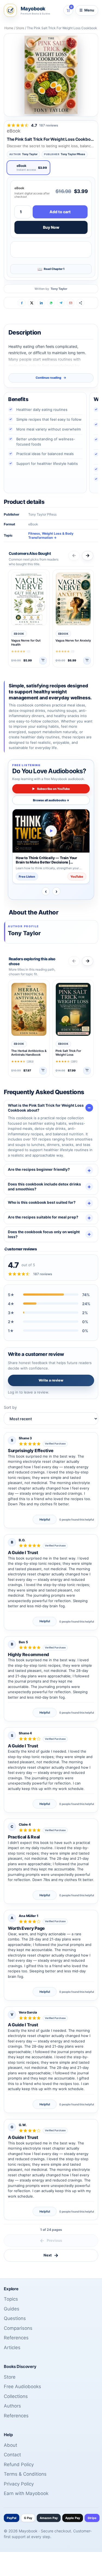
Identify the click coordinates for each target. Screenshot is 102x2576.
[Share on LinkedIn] (41, 303)
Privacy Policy (19, 2484)
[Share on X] (31, 303)
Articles (12, 2348)
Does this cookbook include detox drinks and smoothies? (44, 1187)
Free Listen (27, 877)
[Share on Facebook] (22, 303)
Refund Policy (19, 2464)
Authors (12, 2406)
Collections (16, 2396)
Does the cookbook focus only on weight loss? (44, 1234)
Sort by (10, 1407)
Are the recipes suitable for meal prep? (43, 1217)
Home (9, 28)
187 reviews (49, 125)
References (16, 2338)
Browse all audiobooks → (51, 800)
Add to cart (60, 212)
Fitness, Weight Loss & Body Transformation (51, 536)
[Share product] (80, 303)
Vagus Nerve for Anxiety (73, 640)
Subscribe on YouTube (51, 789)
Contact (12, 2455)
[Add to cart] (43, 661)
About (10, 2445)
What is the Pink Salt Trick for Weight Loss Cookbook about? (46, 1108)
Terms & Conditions (25, 2474)
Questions (15, 2318)
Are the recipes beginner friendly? (39, 1169)
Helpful (45, 1519)
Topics (11, 2299)
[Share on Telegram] (61, 303)
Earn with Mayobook (26, 2493)
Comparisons (18, 2328)
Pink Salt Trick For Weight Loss (68, 1053)
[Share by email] (71, 303)
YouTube (77, 877)
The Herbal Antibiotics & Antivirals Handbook (29, 1053)
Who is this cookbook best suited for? (42, 1202)
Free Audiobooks (22, 2387)
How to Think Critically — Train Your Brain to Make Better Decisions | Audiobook (46, 860)
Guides (12, 2309)
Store (20, 28)
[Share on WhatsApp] (51, 303)
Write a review (51, 1380)
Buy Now (51, 227)
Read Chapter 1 (54, 269)
